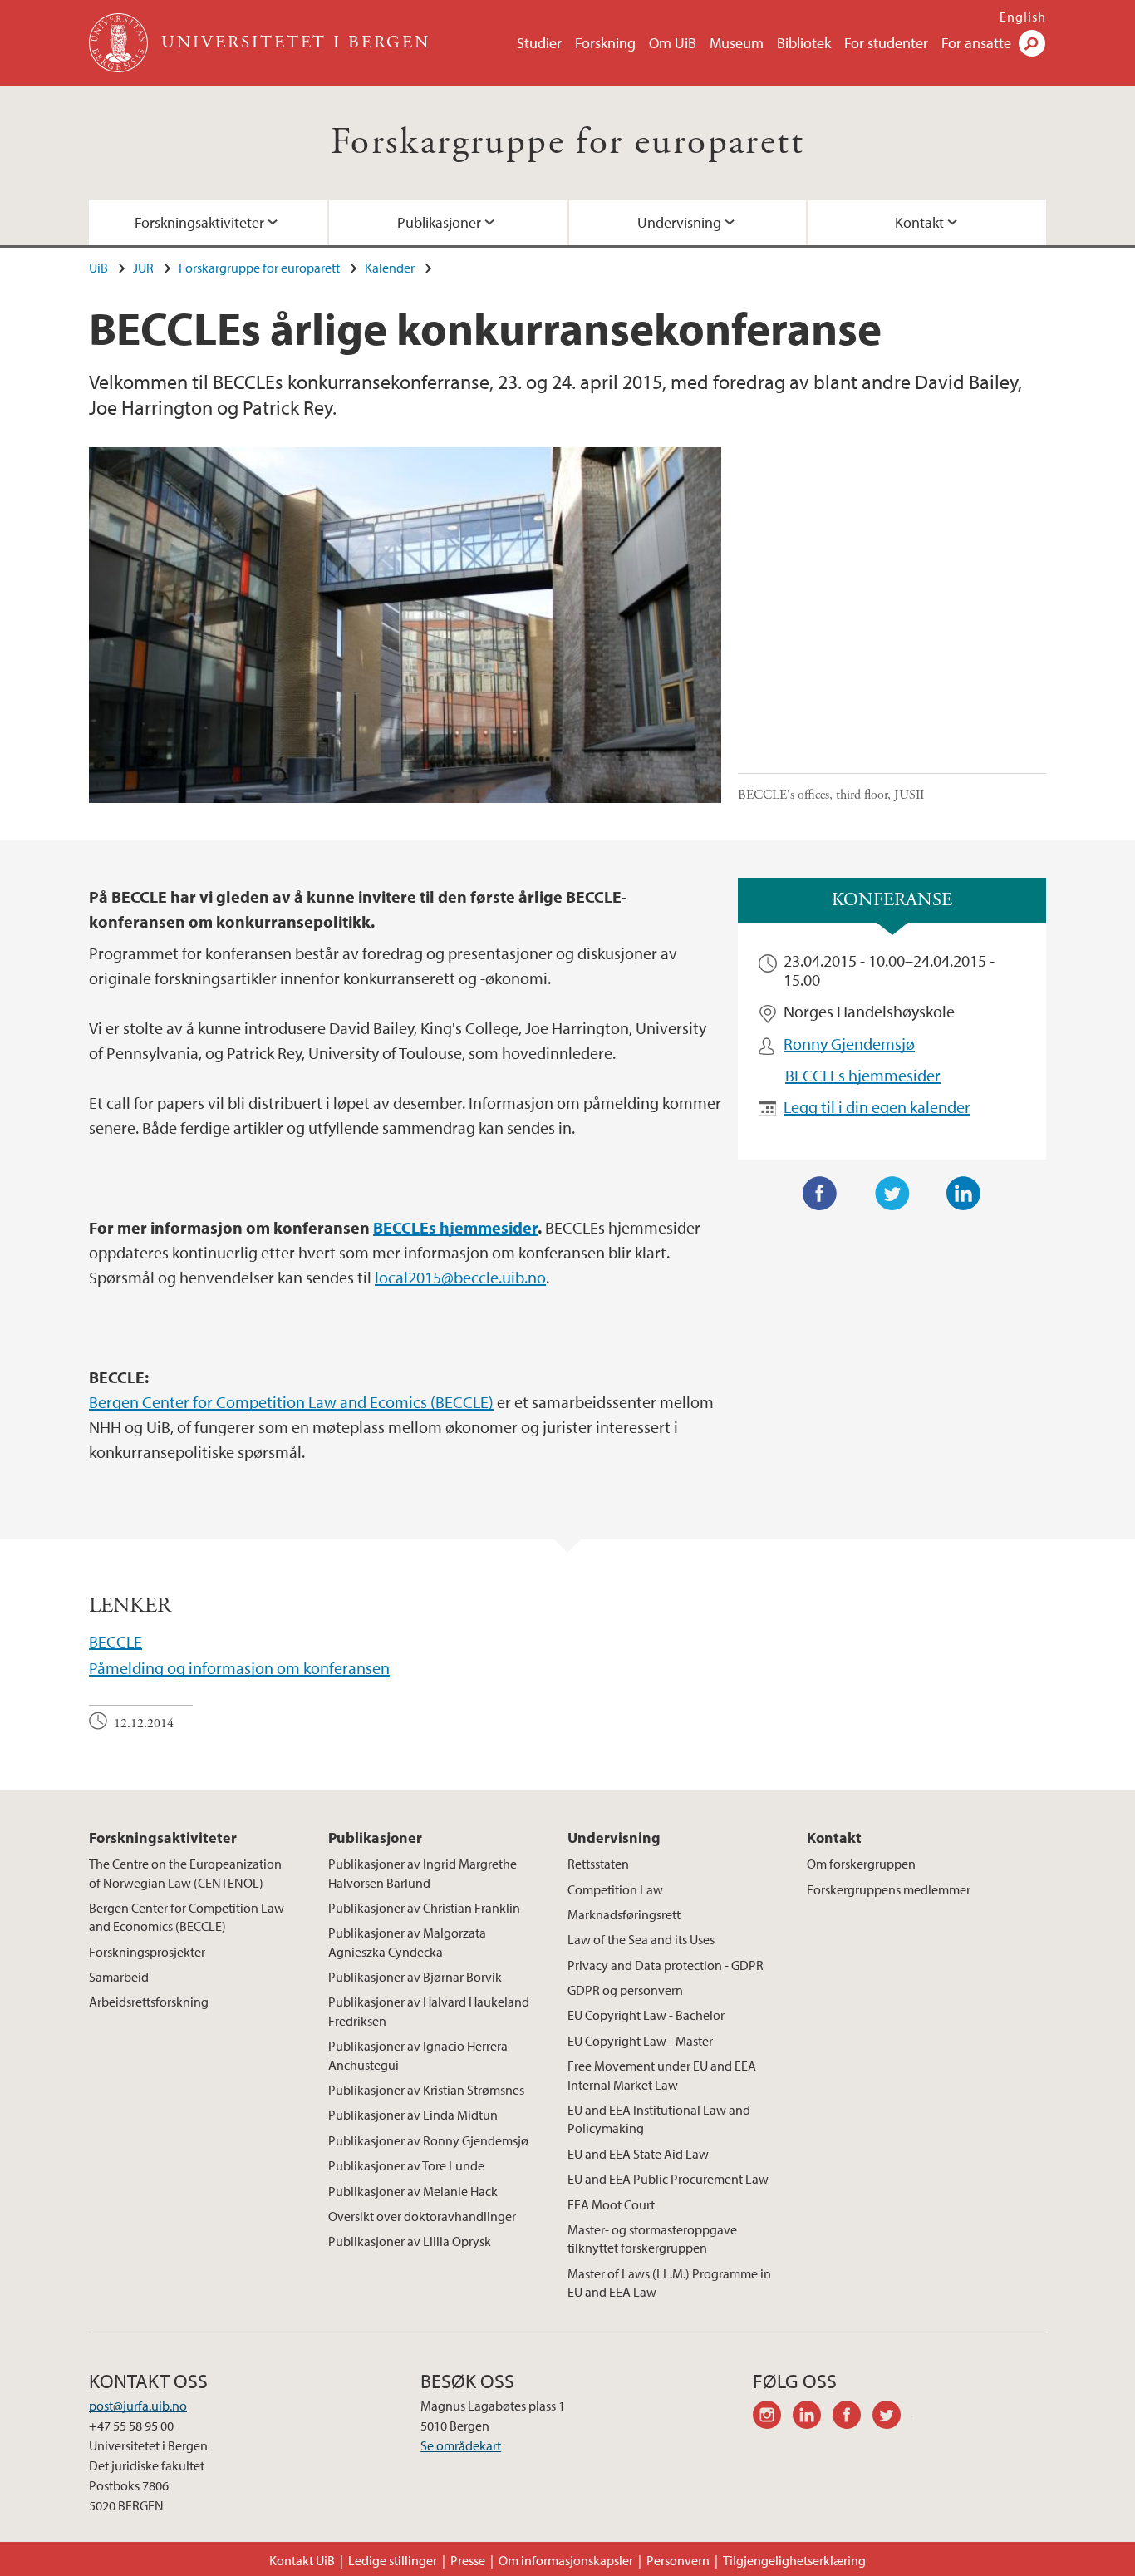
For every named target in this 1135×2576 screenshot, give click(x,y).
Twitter (892, 1194)
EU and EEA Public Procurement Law (668, 2179)
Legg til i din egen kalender (877, 1107)
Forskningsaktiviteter (199, 222)
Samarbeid (119, 1977)
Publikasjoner (439, 222)
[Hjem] (120, 43)
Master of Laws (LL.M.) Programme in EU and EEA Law (669, 2283)
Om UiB (673, 43)
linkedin (813, 2417)
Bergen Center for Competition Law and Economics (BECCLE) (187, 1917)
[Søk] (1032, 43)
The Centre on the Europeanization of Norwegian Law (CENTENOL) (185, 1873)
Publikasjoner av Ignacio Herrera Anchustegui (418, 2055)
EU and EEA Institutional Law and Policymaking (659, 2119)
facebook (852, 2417)
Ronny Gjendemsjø (849, 1044)
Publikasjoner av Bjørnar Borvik (415, 1977)
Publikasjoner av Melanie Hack (413, 2191)
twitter (892, 2417)
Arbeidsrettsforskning (149, 2002)
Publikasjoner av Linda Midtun (413, 2115)
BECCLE (115, 1641)
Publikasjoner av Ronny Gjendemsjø (428, 2140)
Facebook (820, 1194)
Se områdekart (461, 2445)
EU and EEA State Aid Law (638, 2154)
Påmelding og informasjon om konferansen (239, 1668)
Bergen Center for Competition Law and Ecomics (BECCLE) (291, 1402)
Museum (737, 43)
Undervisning (679, 222)
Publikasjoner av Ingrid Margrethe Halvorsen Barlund (423, 1873)
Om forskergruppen (861, 1864)
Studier (539, 43)
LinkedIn (964, 1194)
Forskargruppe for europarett (567, 143)
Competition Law (615, 1889)
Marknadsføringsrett (624, 1914)
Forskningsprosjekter (147, 1952)
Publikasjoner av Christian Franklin (424, 1908)
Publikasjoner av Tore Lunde (406, 2165)
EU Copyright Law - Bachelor (646, 2015)
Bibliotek (804, 43)
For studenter (886, 43)
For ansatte (976, 43)
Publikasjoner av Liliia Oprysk (410, 2241)
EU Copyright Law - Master (640, 2041)
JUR (143, 268)
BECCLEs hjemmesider (863, 1075)
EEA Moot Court (611, 2204)
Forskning (605, 43)
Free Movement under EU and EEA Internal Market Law (662, 2075)
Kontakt (919, 222)
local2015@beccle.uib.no (460, 1277)
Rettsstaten (598, 1864)
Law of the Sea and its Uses (641, 1939)
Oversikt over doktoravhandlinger (422, 2216)
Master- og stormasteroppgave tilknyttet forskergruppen (652, 2239)
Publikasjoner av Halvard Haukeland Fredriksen (429, 2011)
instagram (773, 2417)
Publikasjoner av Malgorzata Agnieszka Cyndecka (407, 1942)
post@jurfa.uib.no (138, 2406)
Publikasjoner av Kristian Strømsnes (426, 2090)
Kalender (390, 268)
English (1023, 17)
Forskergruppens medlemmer (889, 1889)
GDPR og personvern (625, 1990)
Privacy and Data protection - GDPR (666, 1965)
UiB (98, 268)
